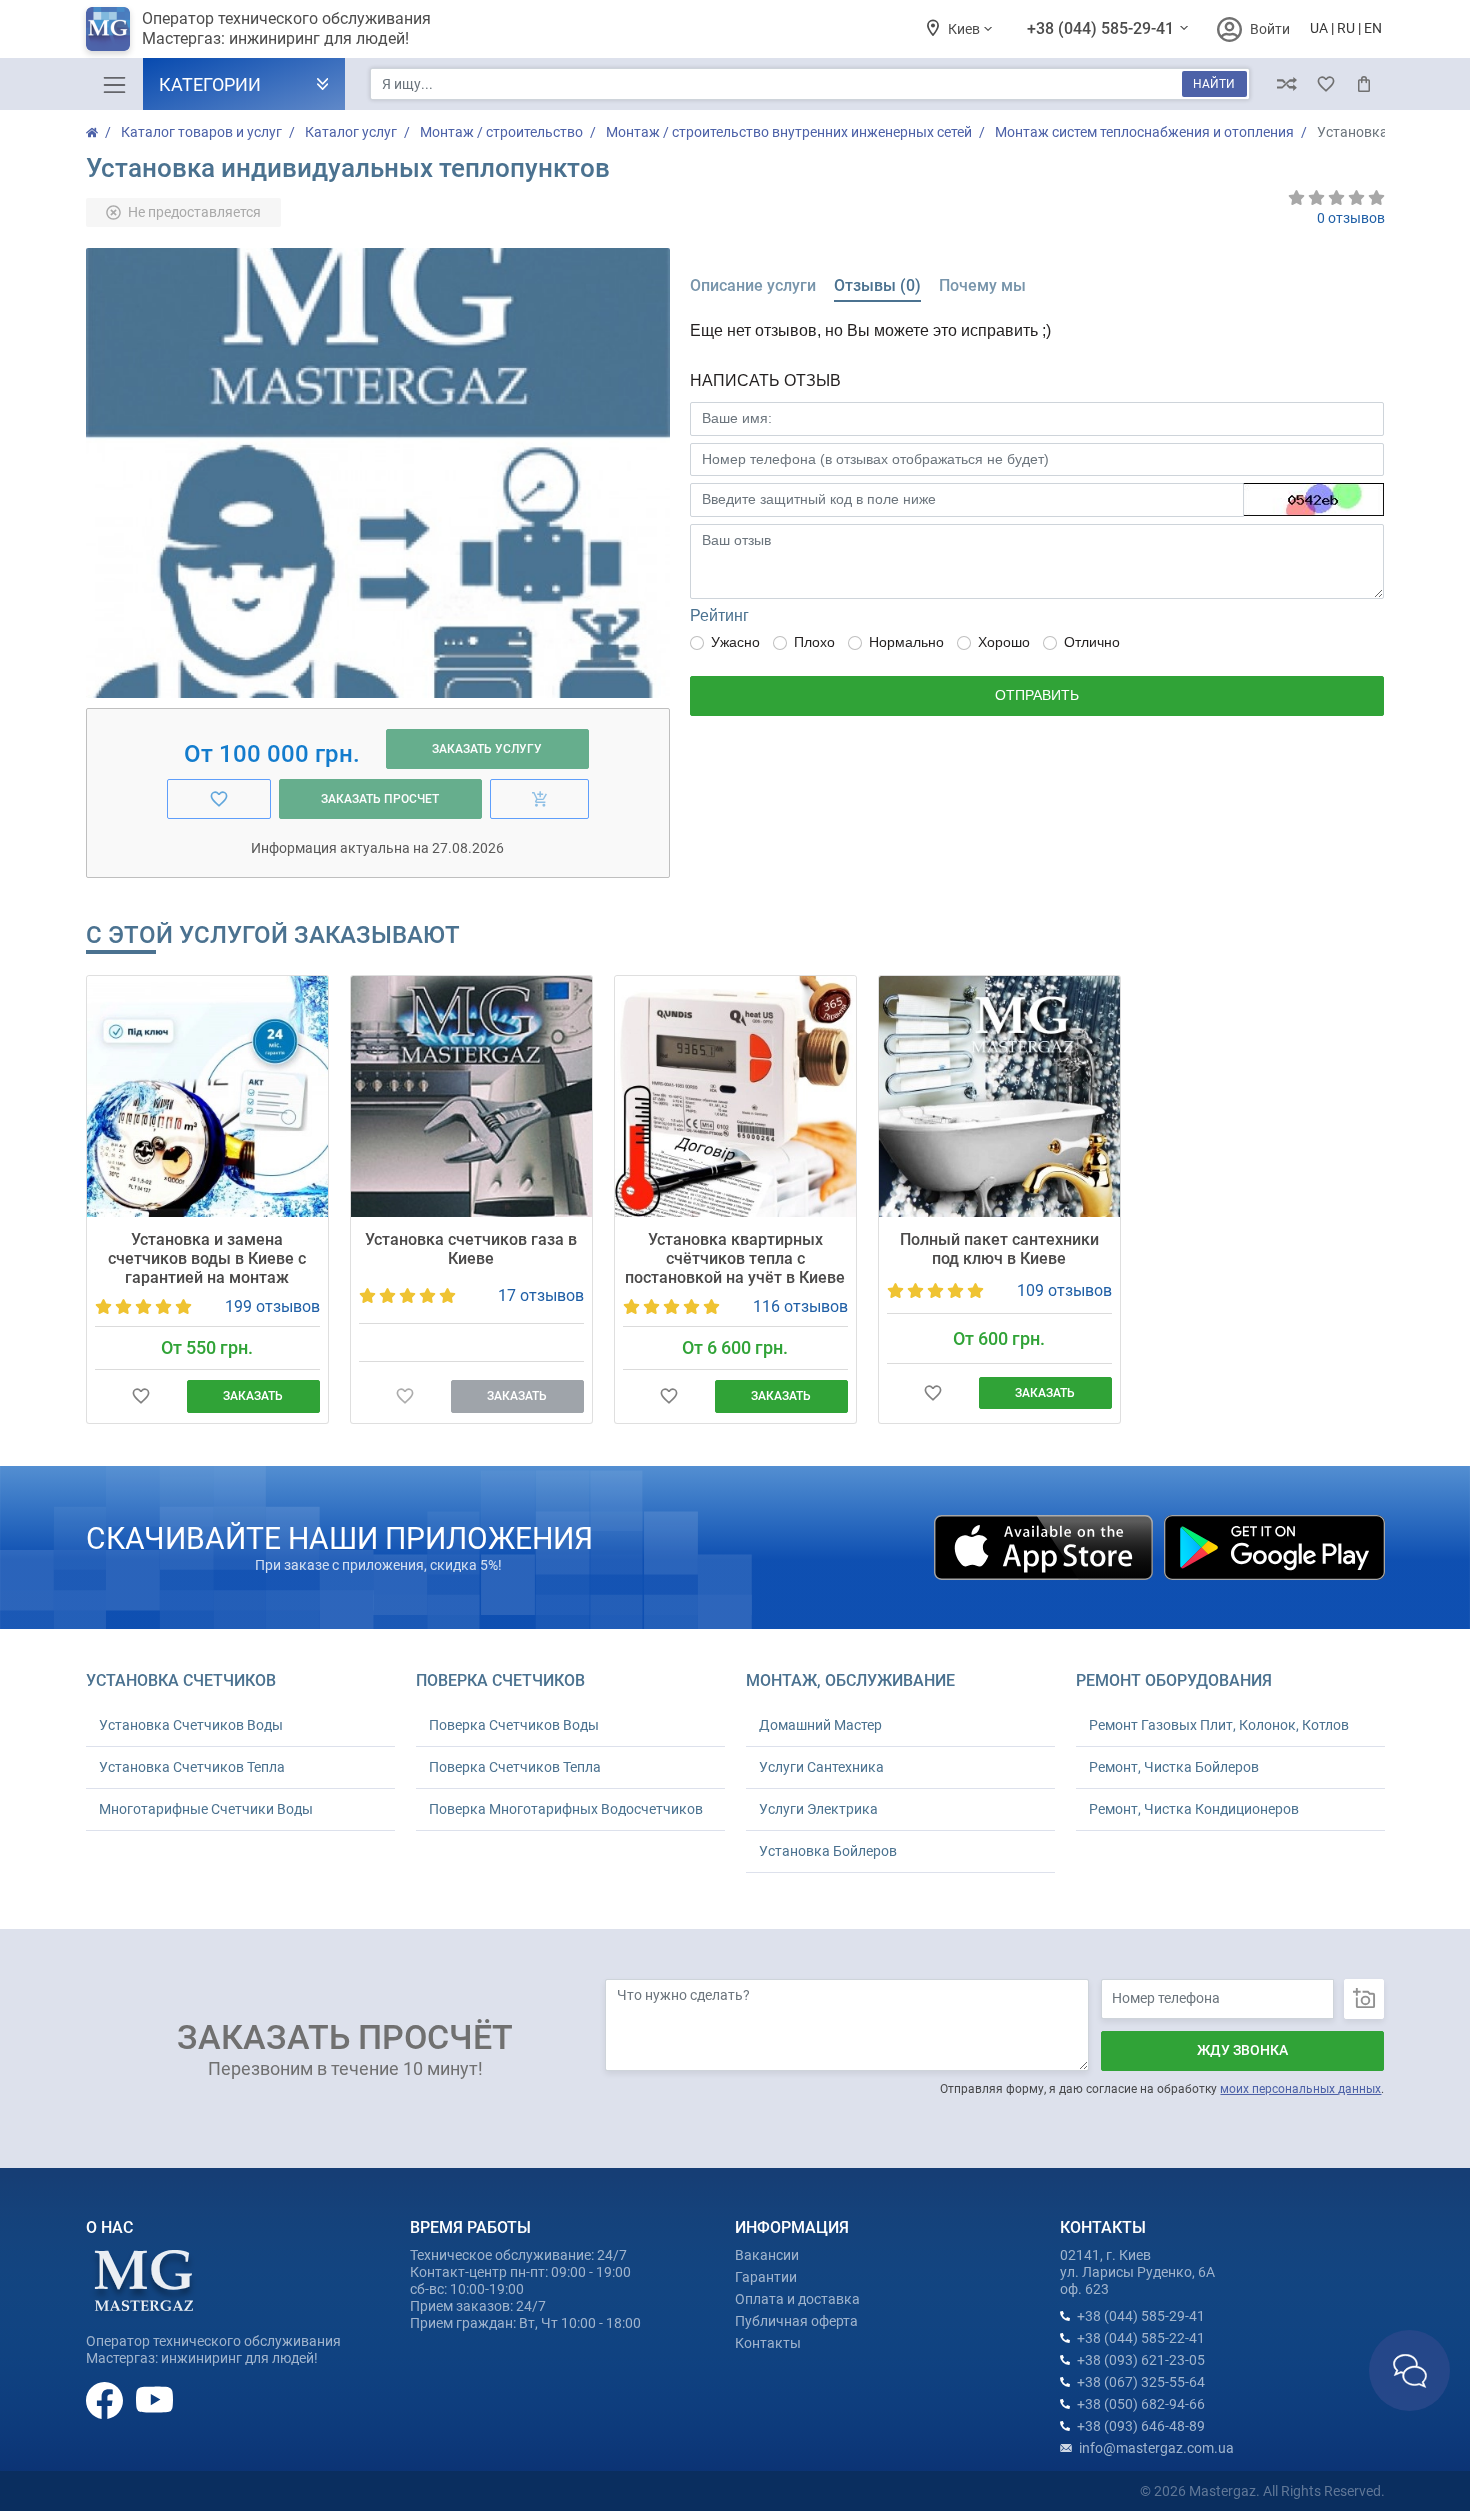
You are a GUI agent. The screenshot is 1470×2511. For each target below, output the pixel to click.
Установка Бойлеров (828, 1851)
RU (1346, 28)
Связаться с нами (1409, 2370)
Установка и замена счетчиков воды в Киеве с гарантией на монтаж (207, 1258)
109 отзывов (1064, 1290)
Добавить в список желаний (141, 1396)
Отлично (1092, 642)
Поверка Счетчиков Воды (514, 1725)
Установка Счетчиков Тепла (192, 1767)
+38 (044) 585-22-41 (1141, 2338)
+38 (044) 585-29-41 (1102, 28)
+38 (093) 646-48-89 (1141, 2426)
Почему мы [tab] (982, 285)
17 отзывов (541, 1295)
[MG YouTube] (154, 2399)
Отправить (1037, 695)
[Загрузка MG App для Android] (1274, 1546)
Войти (1270, 29)
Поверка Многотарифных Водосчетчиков (566, 1809)
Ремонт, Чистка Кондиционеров (1194, 1809)
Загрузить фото (1364, 1999)
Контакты (768, 2343)
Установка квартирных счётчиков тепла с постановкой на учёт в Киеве (735, 1258)
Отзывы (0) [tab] (877, 285)
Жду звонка (1242, 2050)
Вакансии (767, 2255)
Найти (1214, 84)
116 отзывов (800, 1306)
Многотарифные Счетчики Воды (206, 1809)
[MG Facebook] (106, 2399)
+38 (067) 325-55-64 (1141, 2382)
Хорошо (1004, 642)
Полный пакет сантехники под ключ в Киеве (999, 1249)
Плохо (814, 642)
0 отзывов (1351, 218)
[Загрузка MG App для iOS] (1045, 1546)
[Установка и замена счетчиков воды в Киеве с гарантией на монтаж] (207, 1096)
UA (1319, 28)
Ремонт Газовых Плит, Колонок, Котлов (1219, 1725)
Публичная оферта (796, 2321)
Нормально (906, 642)
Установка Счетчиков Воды (191, 1725)
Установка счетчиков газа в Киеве (471, 1249)
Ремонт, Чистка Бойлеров (1174, 1767)
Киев (965, 29)
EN (1373, 28)
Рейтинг (719, 615)
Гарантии (766, 2277)
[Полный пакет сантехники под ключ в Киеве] (999, 1096)
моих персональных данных (1300, 2089)
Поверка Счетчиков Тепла (515, 1767)
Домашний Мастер (820, 1725)
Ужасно (735, 642)
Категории (210, 84)
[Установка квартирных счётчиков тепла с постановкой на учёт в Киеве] (735, 1096)
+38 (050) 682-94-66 (1141, 2404)
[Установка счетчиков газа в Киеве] (471, 1096)
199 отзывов (272, 1306)
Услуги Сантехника (821, 1767)
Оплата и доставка (797, 2299)
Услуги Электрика (818, 1809)
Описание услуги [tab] (753, 285)
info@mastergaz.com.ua (1156, 2448)
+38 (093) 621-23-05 (1141, 2360)
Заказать (253, 1396)
